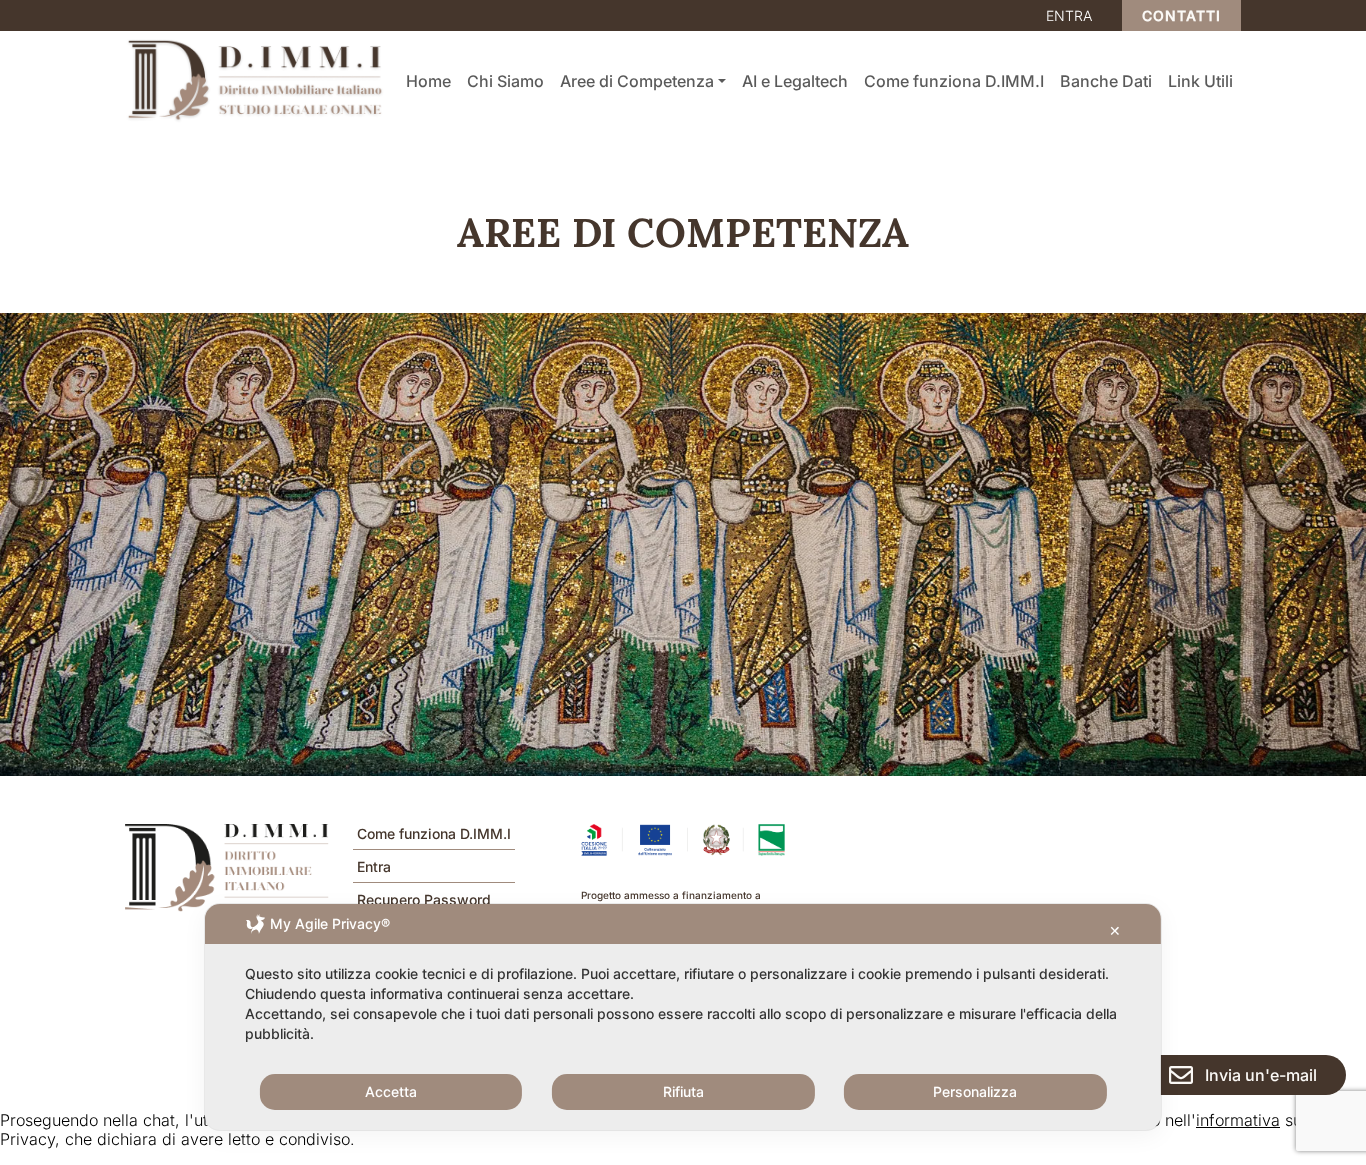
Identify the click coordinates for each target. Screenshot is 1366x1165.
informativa (1238, 1120)
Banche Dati (1106, 81)
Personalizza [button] (975, 1091)
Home (428, 81)
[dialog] (683, 1017)
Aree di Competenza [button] (637, 81)
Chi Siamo (505, 81)
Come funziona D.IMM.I (954, 81)
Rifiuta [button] (683, 1091)
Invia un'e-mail (1261, 1075)
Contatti (1181, 15)
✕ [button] (1115, 930)
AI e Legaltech (795, 81)
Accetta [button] (391, 1091)
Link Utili (1200, 81)
